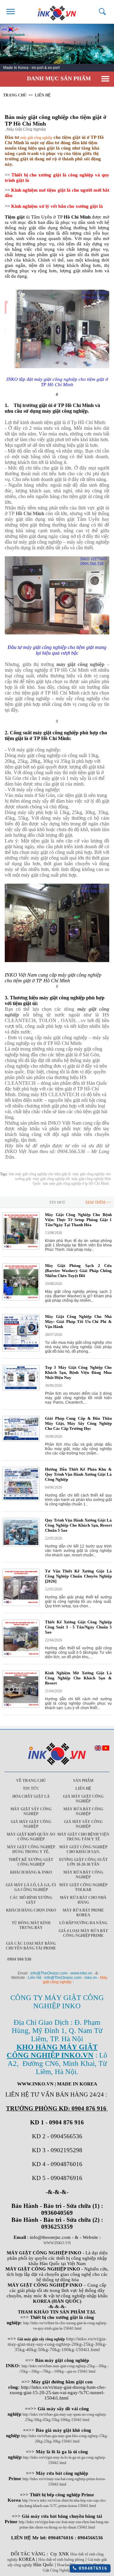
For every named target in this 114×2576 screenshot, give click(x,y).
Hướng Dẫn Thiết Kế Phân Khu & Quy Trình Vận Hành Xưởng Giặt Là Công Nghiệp (78, 1474)
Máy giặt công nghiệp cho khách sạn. (83, 1849)
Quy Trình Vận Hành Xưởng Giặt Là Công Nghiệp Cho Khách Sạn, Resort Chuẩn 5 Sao (78, 1525)
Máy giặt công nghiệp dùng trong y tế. (31, 1849)
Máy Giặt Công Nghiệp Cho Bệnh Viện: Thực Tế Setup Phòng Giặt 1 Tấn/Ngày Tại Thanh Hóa (78, 1220)
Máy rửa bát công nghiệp (83, 1811)
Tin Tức (31, 1788)
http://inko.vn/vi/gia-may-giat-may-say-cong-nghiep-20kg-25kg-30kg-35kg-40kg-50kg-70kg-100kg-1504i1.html (57, 2344)
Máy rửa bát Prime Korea (83, 1913)
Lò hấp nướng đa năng (83, 1923)
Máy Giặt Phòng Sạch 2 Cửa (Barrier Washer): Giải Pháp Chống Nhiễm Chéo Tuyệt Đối (78, 1271)
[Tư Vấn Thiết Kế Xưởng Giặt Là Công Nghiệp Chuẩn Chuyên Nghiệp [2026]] (21, 1605)
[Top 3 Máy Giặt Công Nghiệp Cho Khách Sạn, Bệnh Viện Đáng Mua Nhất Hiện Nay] (21, 1389)
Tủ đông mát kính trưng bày (31, 1925)
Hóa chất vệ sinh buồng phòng (61, 2560)
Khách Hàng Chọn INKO (31, 1910)
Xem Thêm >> (98, 1202)
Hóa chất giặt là (31, 1796)
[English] (98, 1749)
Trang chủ (15, 95)
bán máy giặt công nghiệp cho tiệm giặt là (40, 1174)
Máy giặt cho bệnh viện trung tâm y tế (83, 1837)
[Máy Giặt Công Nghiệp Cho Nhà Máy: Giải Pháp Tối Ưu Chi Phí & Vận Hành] (21, 1350)
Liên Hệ (83, 1788)
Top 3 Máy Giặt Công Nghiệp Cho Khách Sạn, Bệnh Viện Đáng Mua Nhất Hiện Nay (78, 1372)
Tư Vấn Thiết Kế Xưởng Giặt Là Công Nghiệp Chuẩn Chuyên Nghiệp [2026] (78, 1576)
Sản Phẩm (83, 1781)
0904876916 (92, 2568)
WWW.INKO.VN (57, 2243)
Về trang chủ (31, 1781)
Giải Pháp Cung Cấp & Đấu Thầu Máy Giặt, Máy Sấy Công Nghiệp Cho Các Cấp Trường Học (78, 1423)
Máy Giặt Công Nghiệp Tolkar (83, 1887)
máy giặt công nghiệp (36, 138)
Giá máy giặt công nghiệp (83, 1799)
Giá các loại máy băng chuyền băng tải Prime (31, 1946)
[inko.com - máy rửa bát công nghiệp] (57, 12)
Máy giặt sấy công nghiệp (31, 1811)
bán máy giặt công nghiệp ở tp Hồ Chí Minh (76, 1183)
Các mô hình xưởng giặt (31, 1900)
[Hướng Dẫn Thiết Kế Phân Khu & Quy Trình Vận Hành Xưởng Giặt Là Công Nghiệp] (21, 1499)
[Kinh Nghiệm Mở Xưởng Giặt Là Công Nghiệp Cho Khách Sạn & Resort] (21, 1707)
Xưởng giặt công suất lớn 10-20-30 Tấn (83, 1862)
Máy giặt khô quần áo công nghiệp (31, 1837)
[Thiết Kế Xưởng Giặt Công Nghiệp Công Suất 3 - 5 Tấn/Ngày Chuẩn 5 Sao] (21, 1656)
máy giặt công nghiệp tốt (51, 1179)
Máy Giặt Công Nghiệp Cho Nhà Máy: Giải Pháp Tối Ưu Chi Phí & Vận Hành (78, 1322)
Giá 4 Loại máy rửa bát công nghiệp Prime (83, 1933)
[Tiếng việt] (106, 1749)
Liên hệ (43, 95)
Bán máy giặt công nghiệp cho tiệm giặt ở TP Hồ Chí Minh (56, 120)
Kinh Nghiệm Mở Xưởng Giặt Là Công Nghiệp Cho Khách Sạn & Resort (78, 1678)
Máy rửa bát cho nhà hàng (83, 1900)
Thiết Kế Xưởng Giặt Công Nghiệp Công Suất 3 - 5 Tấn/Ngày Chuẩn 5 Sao (78, 1627)
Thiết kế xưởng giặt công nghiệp (31, 1862)
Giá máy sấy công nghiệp (83, 1824)
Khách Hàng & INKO (31, 1872)
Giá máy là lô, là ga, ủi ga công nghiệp (31, 1887)
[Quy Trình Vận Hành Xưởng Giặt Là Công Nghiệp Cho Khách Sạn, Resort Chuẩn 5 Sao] (21, 1545)
